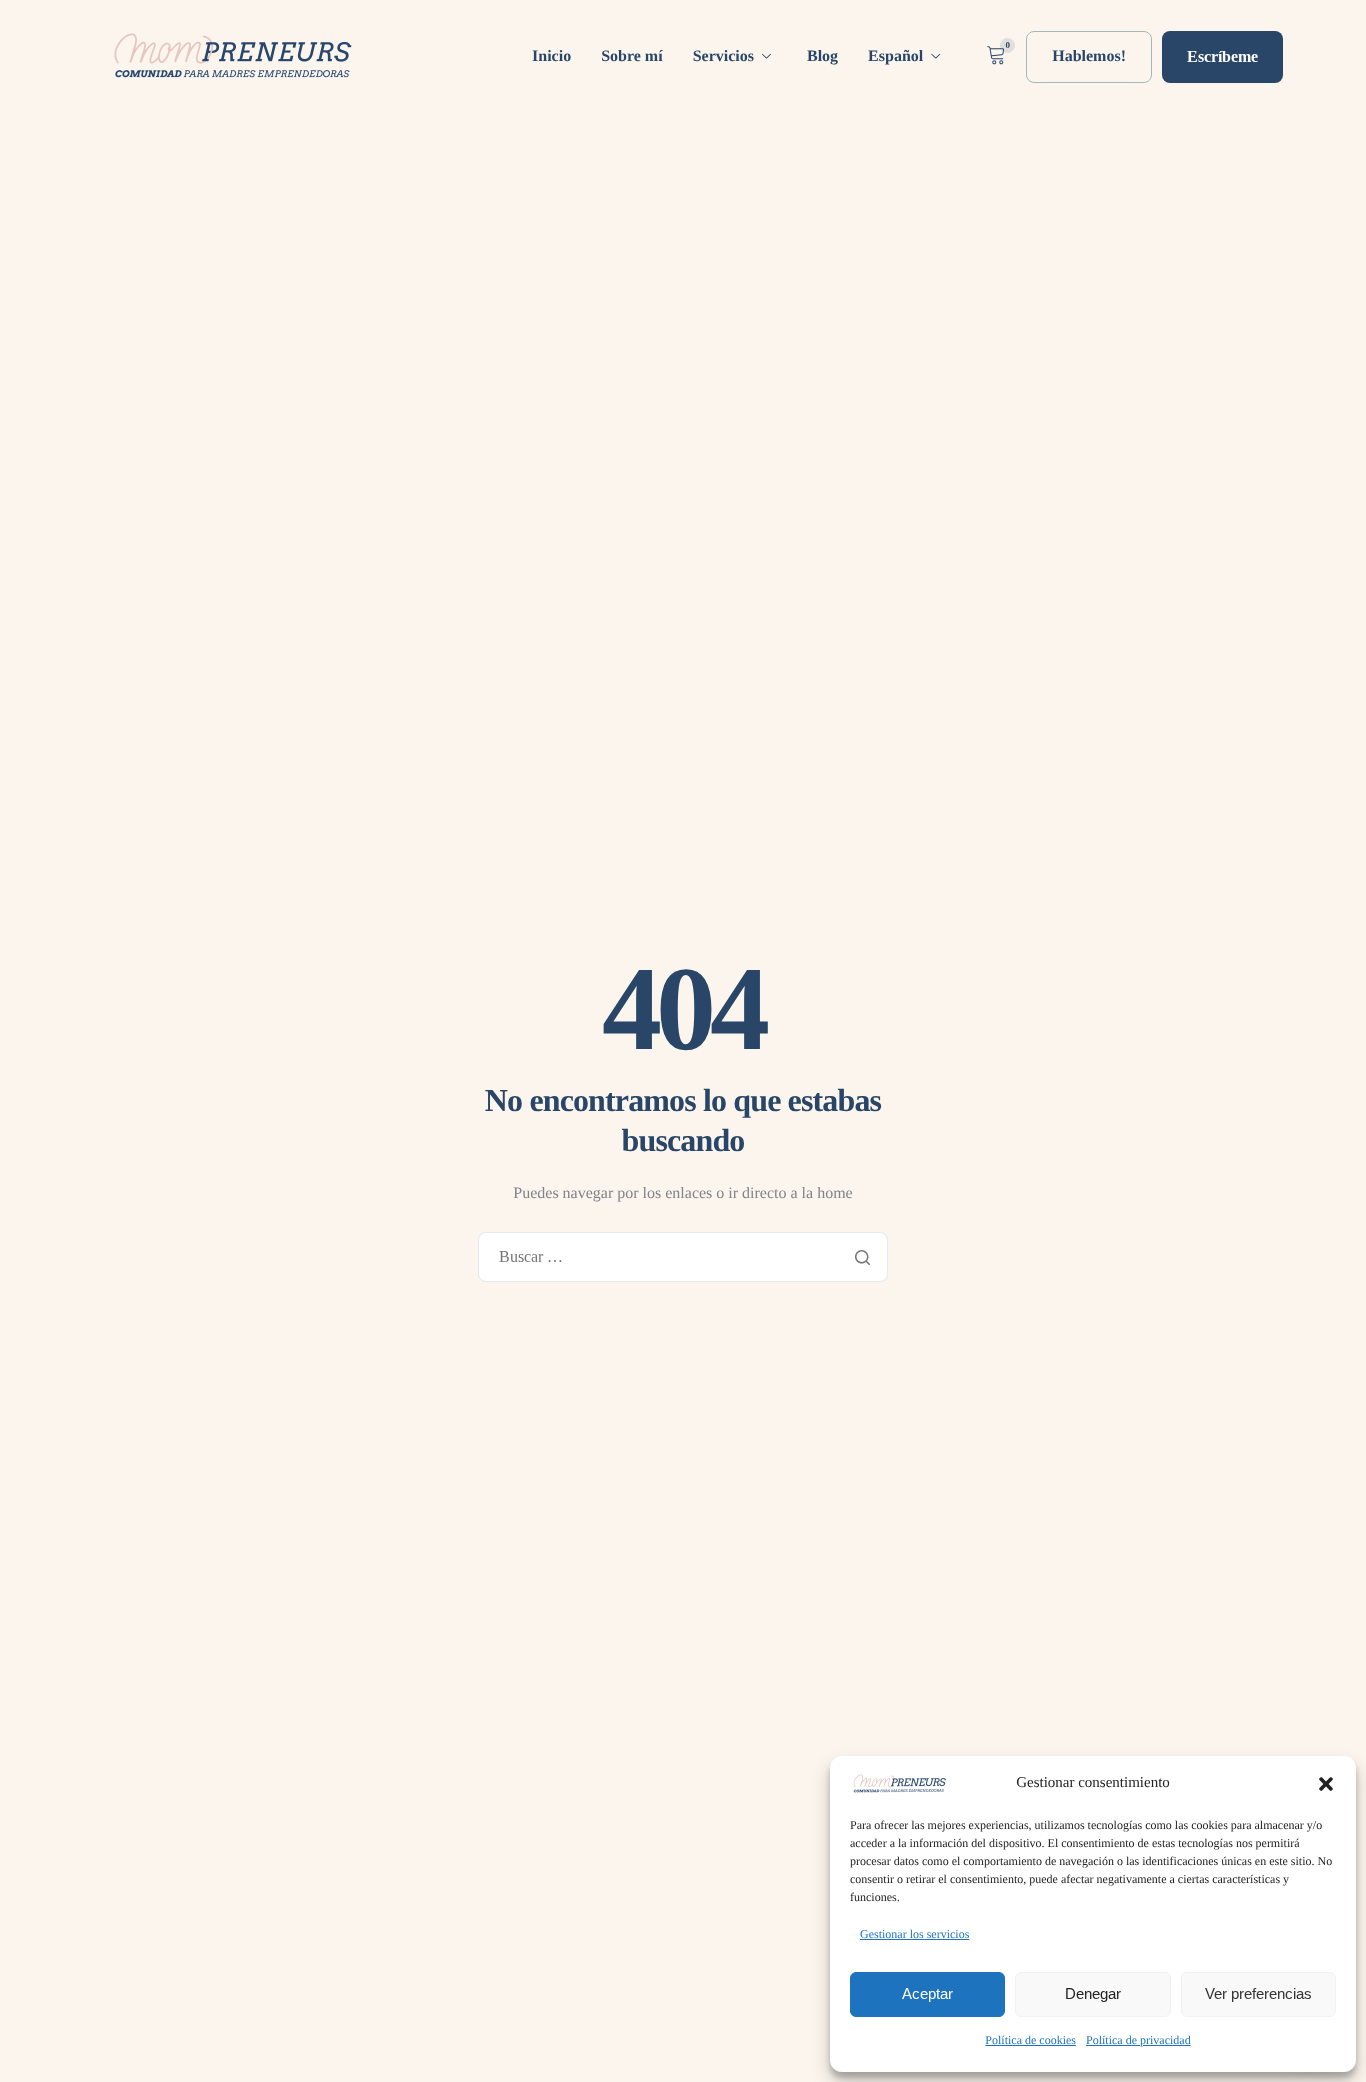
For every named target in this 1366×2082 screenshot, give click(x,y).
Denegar (1093, 1993)
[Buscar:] (682, 1257)
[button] (1326, 1784)
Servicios (723, 57)
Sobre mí (631, 57)
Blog (822, 57)
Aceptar (927, 1993)
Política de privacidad (1138, 2040)
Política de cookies (1030, 2040)
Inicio (551, 57)
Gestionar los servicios (914, 1934)
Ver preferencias (1258, 1993)
